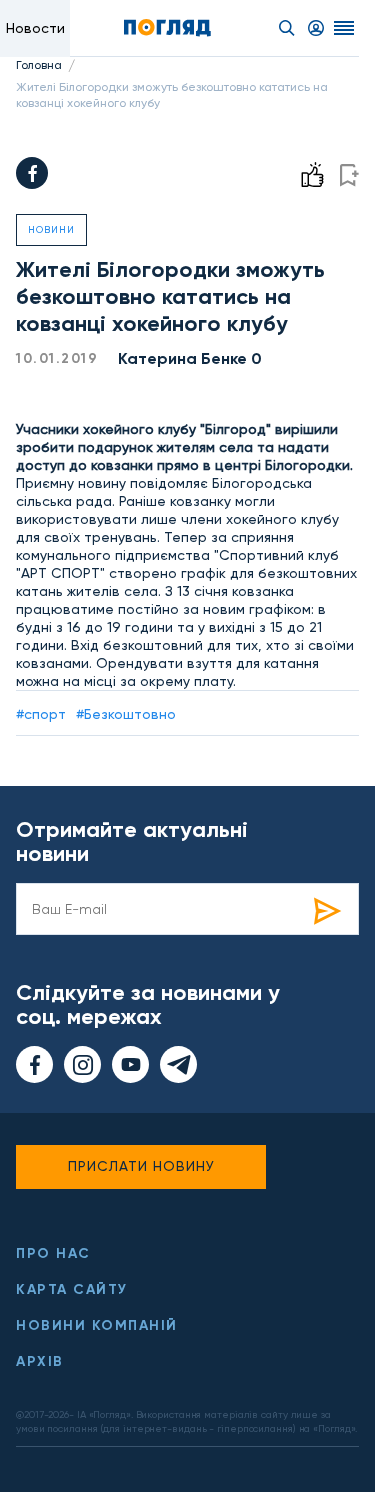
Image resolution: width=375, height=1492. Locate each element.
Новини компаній (97, 1325)
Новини (51, 229)
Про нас (53, 1253)
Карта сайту (72, 1289)
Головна (39, 65)
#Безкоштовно (126, 714)
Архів (40, 1361)
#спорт (41, 714)
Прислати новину (141, 1166)
